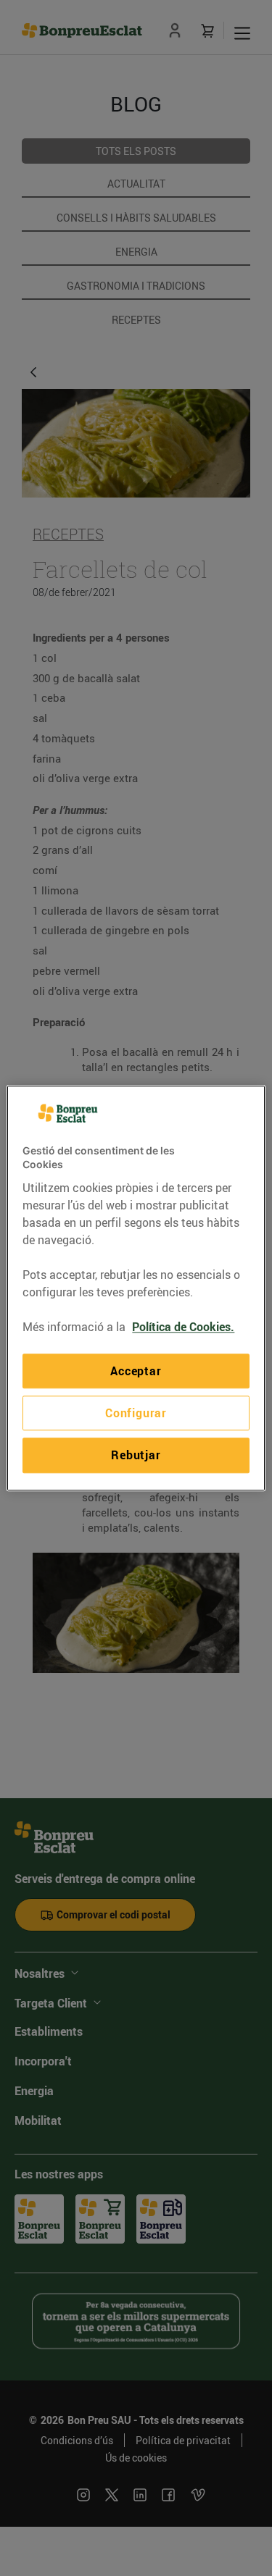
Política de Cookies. (183, 1327)
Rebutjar (136, 1456)
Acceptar (136, 1371)
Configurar (136, 1413)
